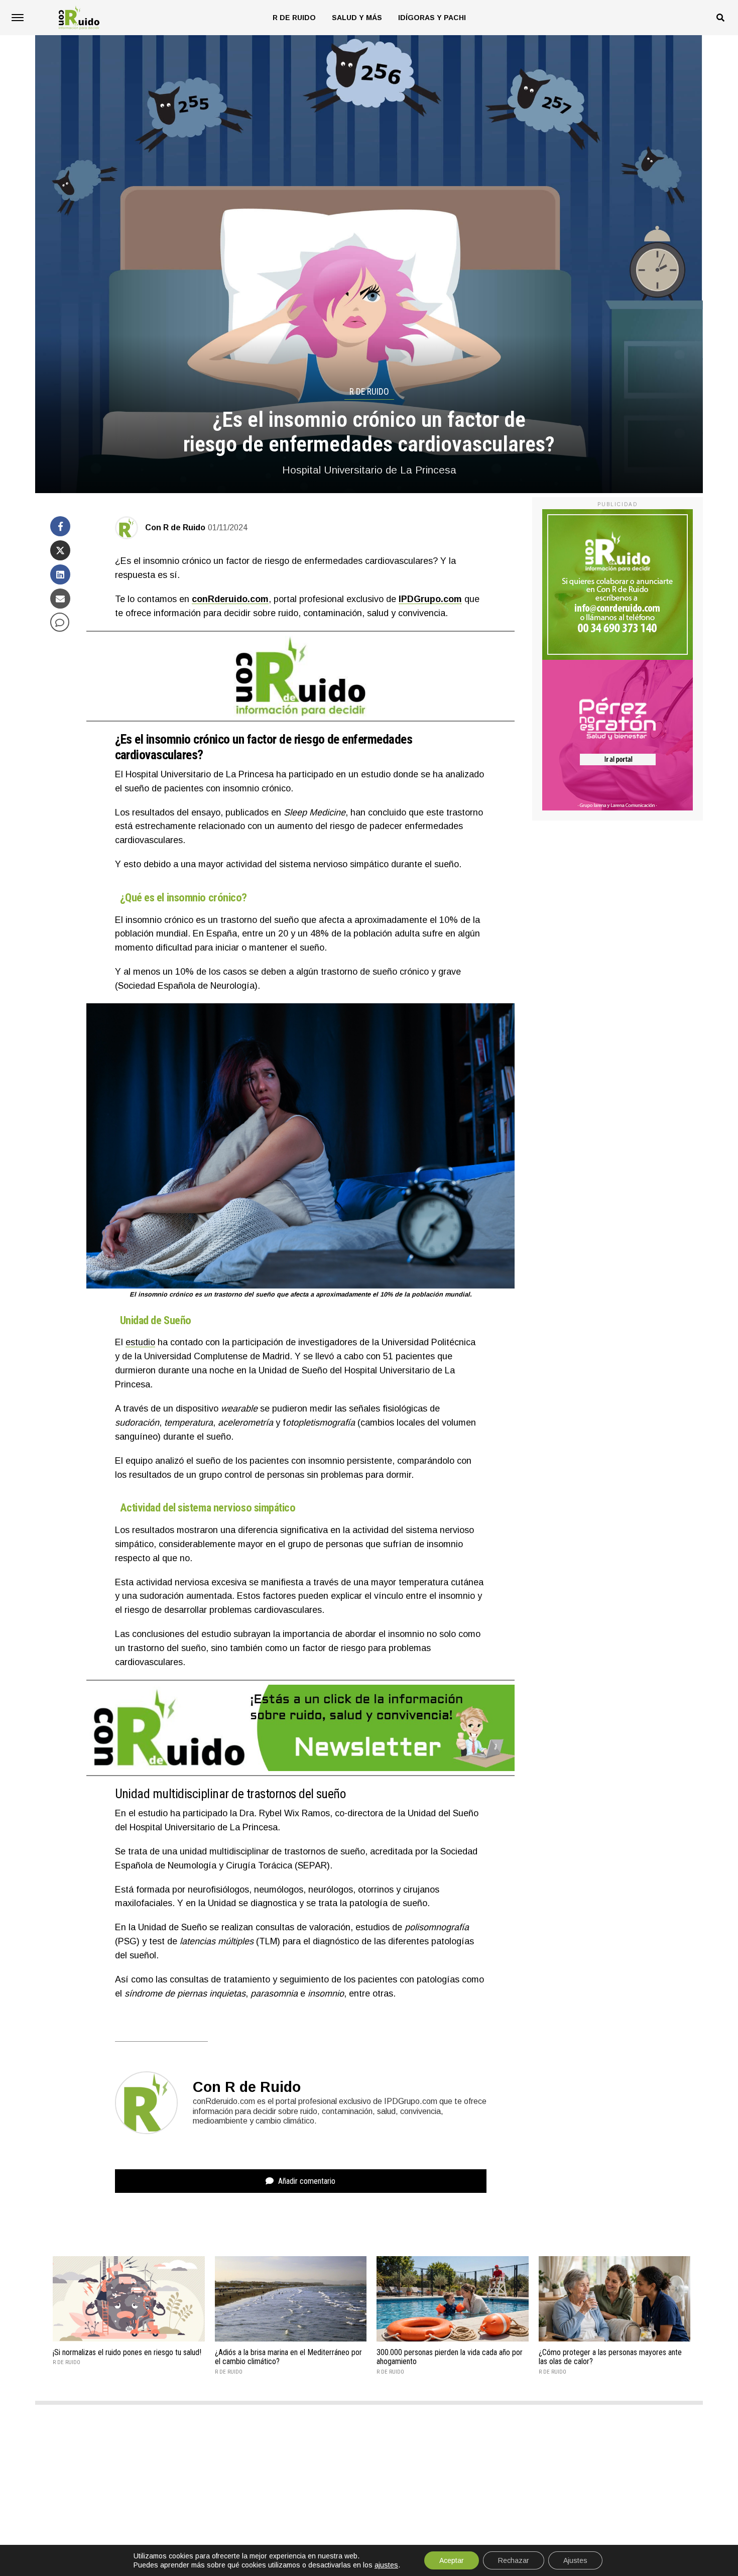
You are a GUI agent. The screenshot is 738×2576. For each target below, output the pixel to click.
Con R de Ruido (175, 528)
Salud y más (357, 18)
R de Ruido (294, 18)
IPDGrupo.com (430, 599)
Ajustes (575, 2560)
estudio (140, 1342)
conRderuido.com (230, 599)
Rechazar (514, 2560)
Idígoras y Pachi (432, 18)
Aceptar (452, 2560)
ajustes (386, 2565)
